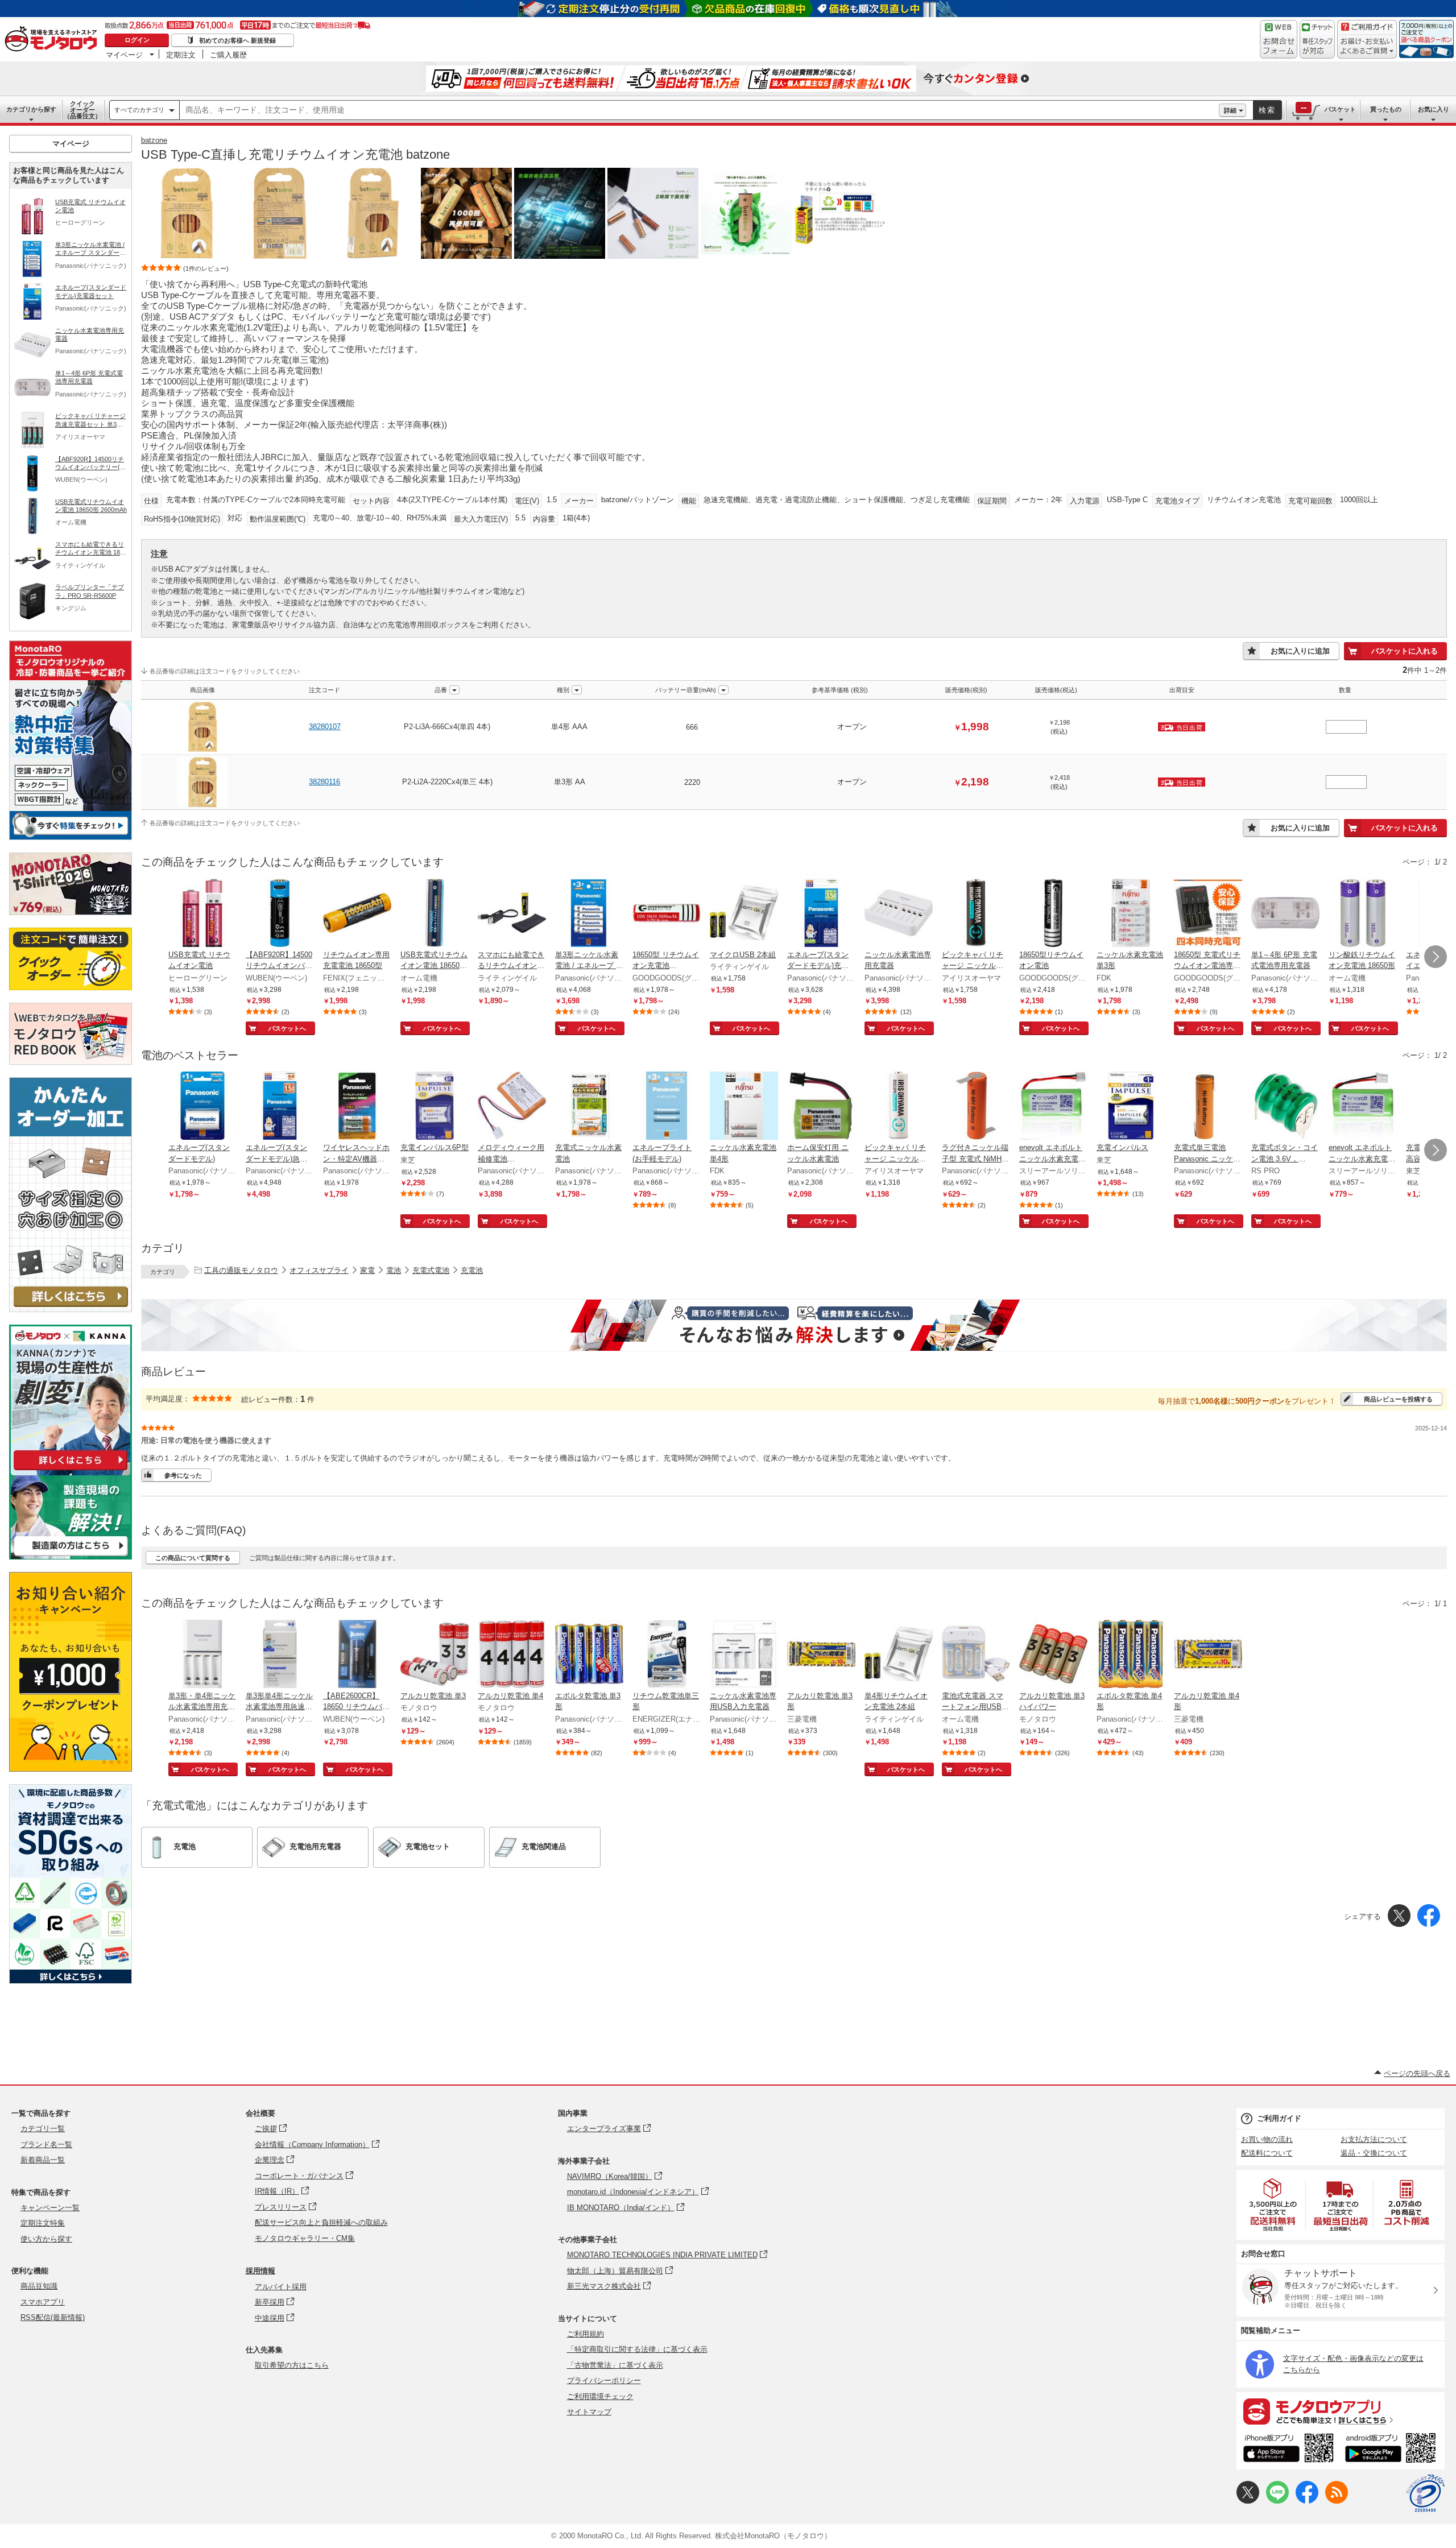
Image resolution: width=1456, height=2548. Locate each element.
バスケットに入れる (1405, 651)
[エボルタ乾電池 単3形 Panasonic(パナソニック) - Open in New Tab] (589, 1655)
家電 (367, 1270)
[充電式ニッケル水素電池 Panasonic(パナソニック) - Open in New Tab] (589, 1107)
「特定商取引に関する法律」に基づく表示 (637, 2349)
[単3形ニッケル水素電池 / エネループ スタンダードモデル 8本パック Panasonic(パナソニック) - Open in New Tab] (589, 914)
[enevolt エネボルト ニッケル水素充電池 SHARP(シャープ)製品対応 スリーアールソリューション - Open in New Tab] (1363, 1107)
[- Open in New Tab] (1273, 2205)
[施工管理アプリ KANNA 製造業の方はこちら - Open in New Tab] (71, 1556)
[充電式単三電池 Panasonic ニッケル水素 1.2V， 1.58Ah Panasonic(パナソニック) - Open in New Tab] (1208, 1107)
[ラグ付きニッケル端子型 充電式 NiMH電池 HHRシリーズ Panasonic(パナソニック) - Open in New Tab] (976, 1107)
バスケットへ (287, 1028)
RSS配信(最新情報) (53, 2317)
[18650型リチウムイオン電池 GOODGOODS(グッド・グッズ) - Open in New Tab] (1053, 914)
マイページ (124, 55)
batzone (154, 140)
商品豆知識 (39, 2286)
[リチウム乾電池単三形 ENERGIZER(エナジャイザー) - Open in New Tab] (667, 1655)
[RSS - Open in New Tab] (1337, 2501)
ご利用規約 (586, 2334)
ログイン (137, 40)
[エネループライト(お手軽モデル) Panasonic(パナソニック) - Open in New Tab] (667, 1107)
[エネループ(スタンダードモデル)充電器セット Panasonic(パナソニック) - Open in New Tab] (821, 914)
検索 (1267, 110)
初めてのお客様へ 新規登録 (237, 40)
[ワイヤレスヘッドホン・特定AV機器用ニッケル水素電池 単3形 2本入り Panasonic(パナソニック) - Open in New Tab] (357, 1107)
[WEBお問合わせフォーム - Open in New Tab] (1279, 39)
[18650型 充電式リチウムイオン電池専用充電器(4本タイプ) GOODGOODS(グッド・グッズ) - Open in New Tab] (1208, 914)
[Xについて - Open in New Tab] (1248, 2501)
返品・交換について (1374, 2153)
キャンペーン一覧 (50, 2208)
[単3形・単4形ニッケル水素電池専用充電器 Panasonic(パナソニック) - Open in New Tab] (202, 1655)
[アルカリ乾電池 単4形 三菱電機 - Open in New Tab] (1208, 1655)
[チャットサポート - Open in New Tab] (1317, 39)
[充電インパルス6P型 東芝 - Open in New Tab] (435, 1107)
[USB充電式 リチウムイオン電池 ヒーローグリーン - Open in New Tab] (202, 914)
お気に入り (1434, 109)
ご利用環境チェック (600, 2396)
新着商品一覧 (43, 2160)
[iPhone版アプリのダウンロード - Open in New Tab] (1289, 2450)
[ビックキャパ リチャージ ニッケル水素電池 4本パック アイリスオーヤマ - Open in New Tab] (976, 914)
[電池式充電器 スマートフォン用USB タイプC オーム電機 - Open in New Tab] (976, 1655)
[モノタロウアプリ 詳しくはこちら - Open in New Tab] (1341, 2411)
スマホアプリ (43, 2302)
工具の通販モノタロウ (241, 1270)
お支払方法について (1374, 2139)
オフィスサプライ (319, 1270)
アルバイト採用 (281, 2287)
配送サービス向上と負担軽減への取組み (321, 2222)
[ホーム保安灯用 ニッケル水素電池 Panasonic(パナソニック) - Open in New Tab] (821, 1107)
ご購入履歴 (228, 55)
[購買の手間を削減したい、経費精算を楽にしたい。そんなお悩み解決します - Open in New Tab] (794, 1325)
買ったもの (1386, 109)
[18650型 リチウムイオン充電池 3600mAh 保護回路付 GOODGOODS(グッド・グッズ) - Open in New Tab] (667, 914)
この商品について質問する (193, 1558)
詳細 (1230, 110)
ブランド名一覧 (46, 2144)
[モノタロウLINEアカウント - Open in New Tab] (1277, 2501)
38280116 (324, 782)
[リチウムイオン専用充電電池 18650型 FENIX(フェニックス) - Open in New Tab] (357, 914)
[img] (53, 40)
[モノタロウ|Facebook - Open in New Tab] (1307, 2501)
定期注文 (181, 55)
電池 (394, 1270)
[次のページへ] (1436, 957)
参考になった (183, 1475)
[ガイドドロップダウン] (1367, 47)
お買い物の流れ (1267, 2139)
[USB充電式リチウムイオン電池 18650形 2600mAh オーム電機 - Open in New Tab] (435, 914)
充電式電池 (431, 1270)
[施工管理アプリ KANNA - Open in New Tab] (71, 1470)
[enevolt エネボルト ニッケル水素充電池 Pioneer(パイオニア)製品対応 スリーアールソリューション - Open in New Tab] (1053, 1107)
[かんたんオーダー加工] (71, 1309)
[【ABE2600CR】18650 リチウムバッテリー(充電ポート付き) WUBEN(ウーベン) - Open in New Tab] (357, 1655)
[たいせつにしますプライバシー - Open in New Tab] (1425, 2493)
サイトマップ (589, 2412)
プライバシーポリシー (604, 2381)
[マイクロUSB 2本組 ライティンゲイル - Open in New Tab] (744, 914)
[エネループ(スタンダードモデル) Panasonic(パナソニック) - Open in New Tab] (202, 1107)
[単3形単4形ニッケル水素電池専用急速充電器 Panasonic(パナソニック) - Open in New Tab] (280, 1655)
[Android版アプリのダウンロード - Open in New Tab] (1393, 2450)
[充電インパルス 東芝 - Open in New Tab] (1131, 1107)
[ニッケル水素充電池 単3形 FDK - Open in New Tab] (1131, 914)
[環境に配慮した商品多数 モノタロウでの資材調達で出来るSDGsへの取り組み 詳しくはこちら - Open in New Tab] (71, 1981)
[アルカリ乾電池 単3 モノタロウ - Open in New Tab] (435, 1655)
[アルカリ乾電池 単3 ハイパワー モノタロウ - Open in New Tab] (1053, 1655)
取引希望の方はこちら (292, 2365)
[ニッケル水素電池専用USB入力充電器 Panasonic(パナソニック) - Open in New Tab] (744, 1655)
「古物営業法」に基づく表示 (615, 2365)
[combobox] (699, 110)
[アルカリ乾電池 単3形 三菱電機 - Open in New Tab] (821, 1655)
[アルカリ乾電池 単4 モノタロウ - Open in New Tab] (512, 1655)
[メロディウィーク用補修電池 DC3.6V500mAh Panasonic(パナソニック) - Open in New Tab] (512, 1107)
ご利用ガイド (1279, 2118)
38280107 (325, 727)
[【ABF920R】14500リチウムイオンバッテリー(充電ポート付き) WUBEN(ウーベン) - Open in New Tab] (280, 914)
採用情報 (260, 2271)
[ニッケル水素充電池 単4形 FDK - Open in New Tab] (744, 1107)
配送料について (1267, 2153)
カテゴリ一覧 (43, 2129)
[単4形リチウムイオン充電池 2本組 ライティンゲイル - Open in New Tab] (899, 1655)
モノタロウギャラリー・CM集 (305, 2238)
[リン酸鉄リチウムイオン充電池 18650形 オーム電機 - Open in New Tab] (1363, 914)
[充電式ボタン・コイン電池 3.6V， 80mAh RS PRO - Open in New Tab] (1285, 1107)
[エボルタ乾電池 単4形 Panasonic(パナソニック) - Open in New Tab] (1131, 1655)
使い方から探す (46, 2239)
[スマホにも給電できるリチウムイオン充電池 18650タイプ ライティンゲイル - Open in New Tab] (512, 914)
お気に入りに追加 (1300, 651)
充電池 (472, 1270)
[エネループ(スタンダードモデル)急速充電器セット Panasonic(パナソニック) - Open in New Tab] (280, 1107)
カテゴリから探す (31, 109)
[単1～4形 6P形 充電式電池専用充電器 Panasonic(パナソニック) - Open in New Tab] (1285, 914)
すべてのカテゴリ (139, 110)
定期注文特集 (43, 2223)
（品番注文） (82, 110)
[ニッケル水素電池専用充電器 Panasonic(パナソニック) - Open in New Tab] (899, 914)
